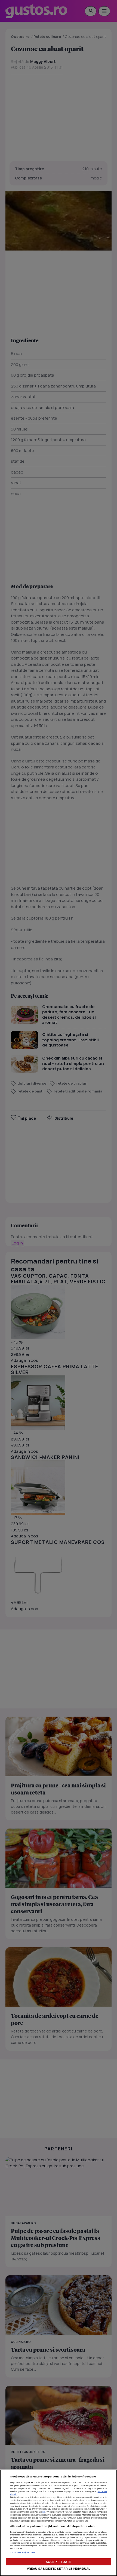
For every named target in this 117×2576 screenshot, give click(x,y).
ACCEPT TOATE (59, 2562)
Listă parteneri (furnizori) (23, 2552)
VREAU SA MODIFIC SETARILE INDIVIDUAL (59, 2569)
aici (44, 2512)
